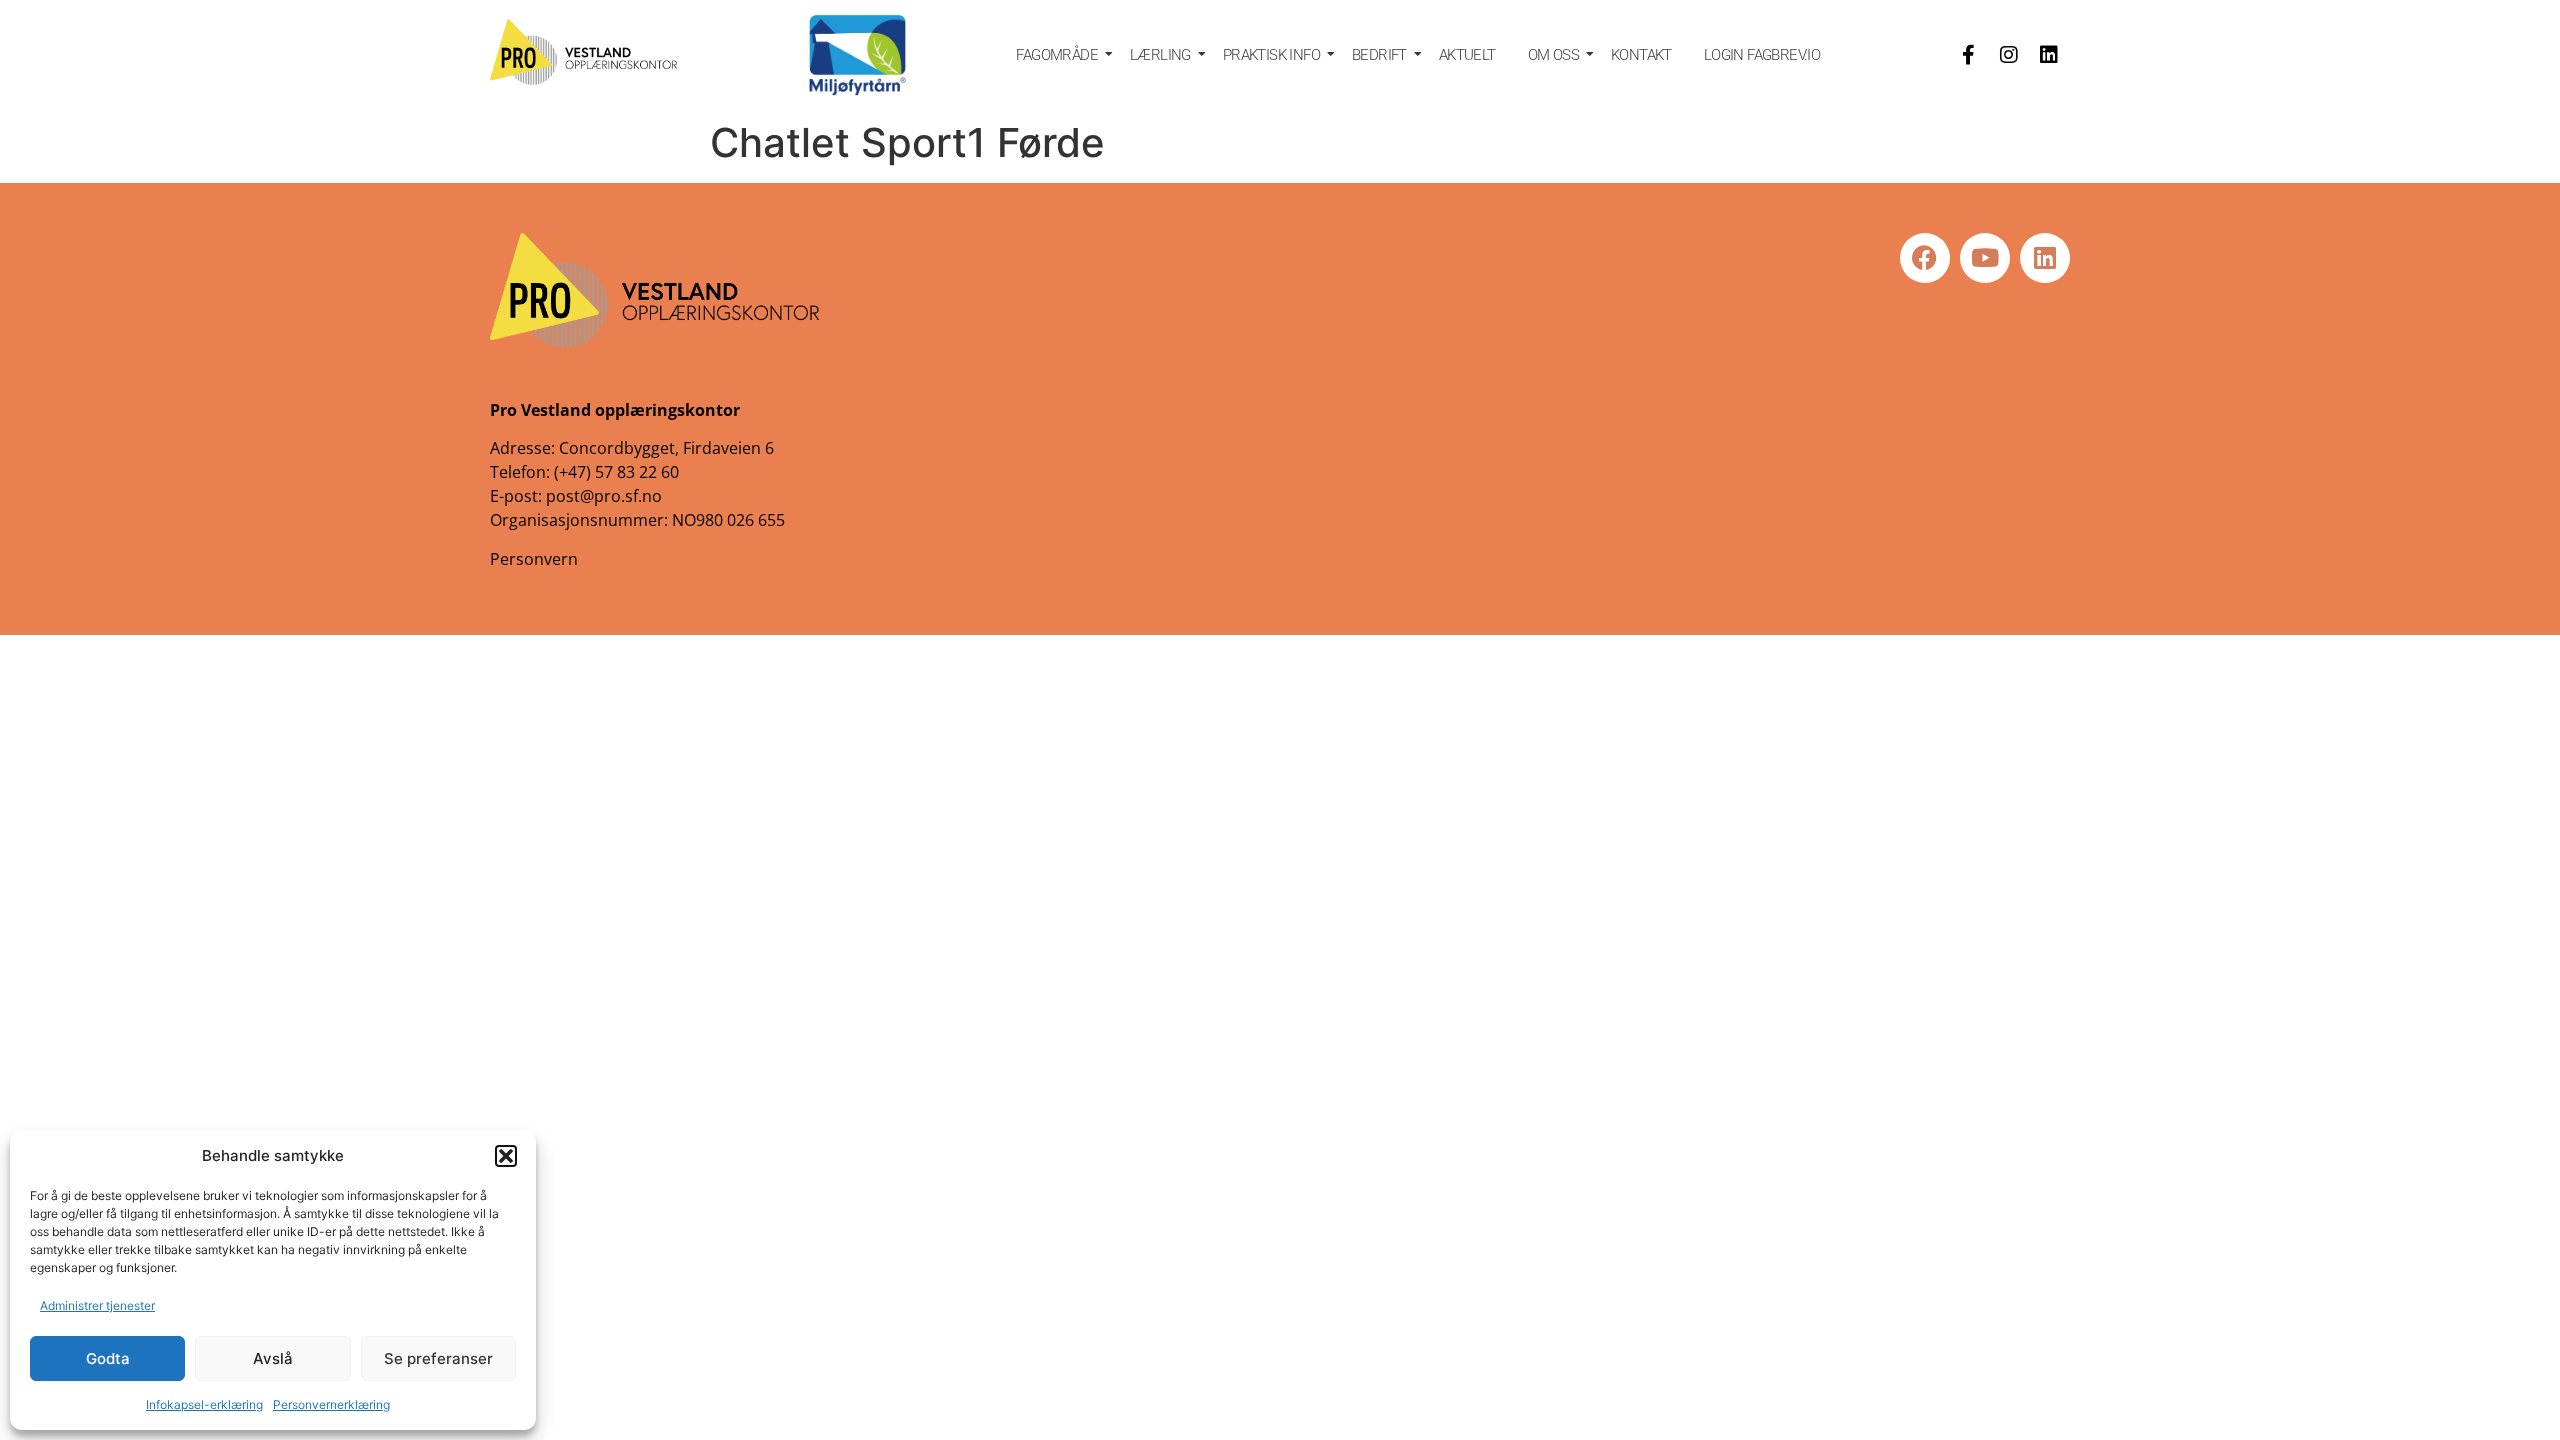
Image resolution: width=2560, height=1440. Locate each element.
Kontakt (1641, 55)
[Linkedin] (2049, 55)
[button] (506, 1156)
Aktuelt (1467, 55)
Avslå (273, 1358)
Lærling (1160, 55)
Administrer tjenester (97, 1305)
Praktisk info (1271, 55)
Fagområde (1057, 55)
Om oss (1553, 55)
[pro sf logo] (583, 52)
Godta (108, 1358)
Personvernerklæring (331, 1404)
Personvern (534, 559)
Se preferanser (438, 1358)
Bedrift (1379, 55)
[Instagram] (2009, 55)
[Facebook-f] (1969, 55)
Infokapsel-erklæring (204, 1404)
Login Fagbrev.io (1762, 55)
